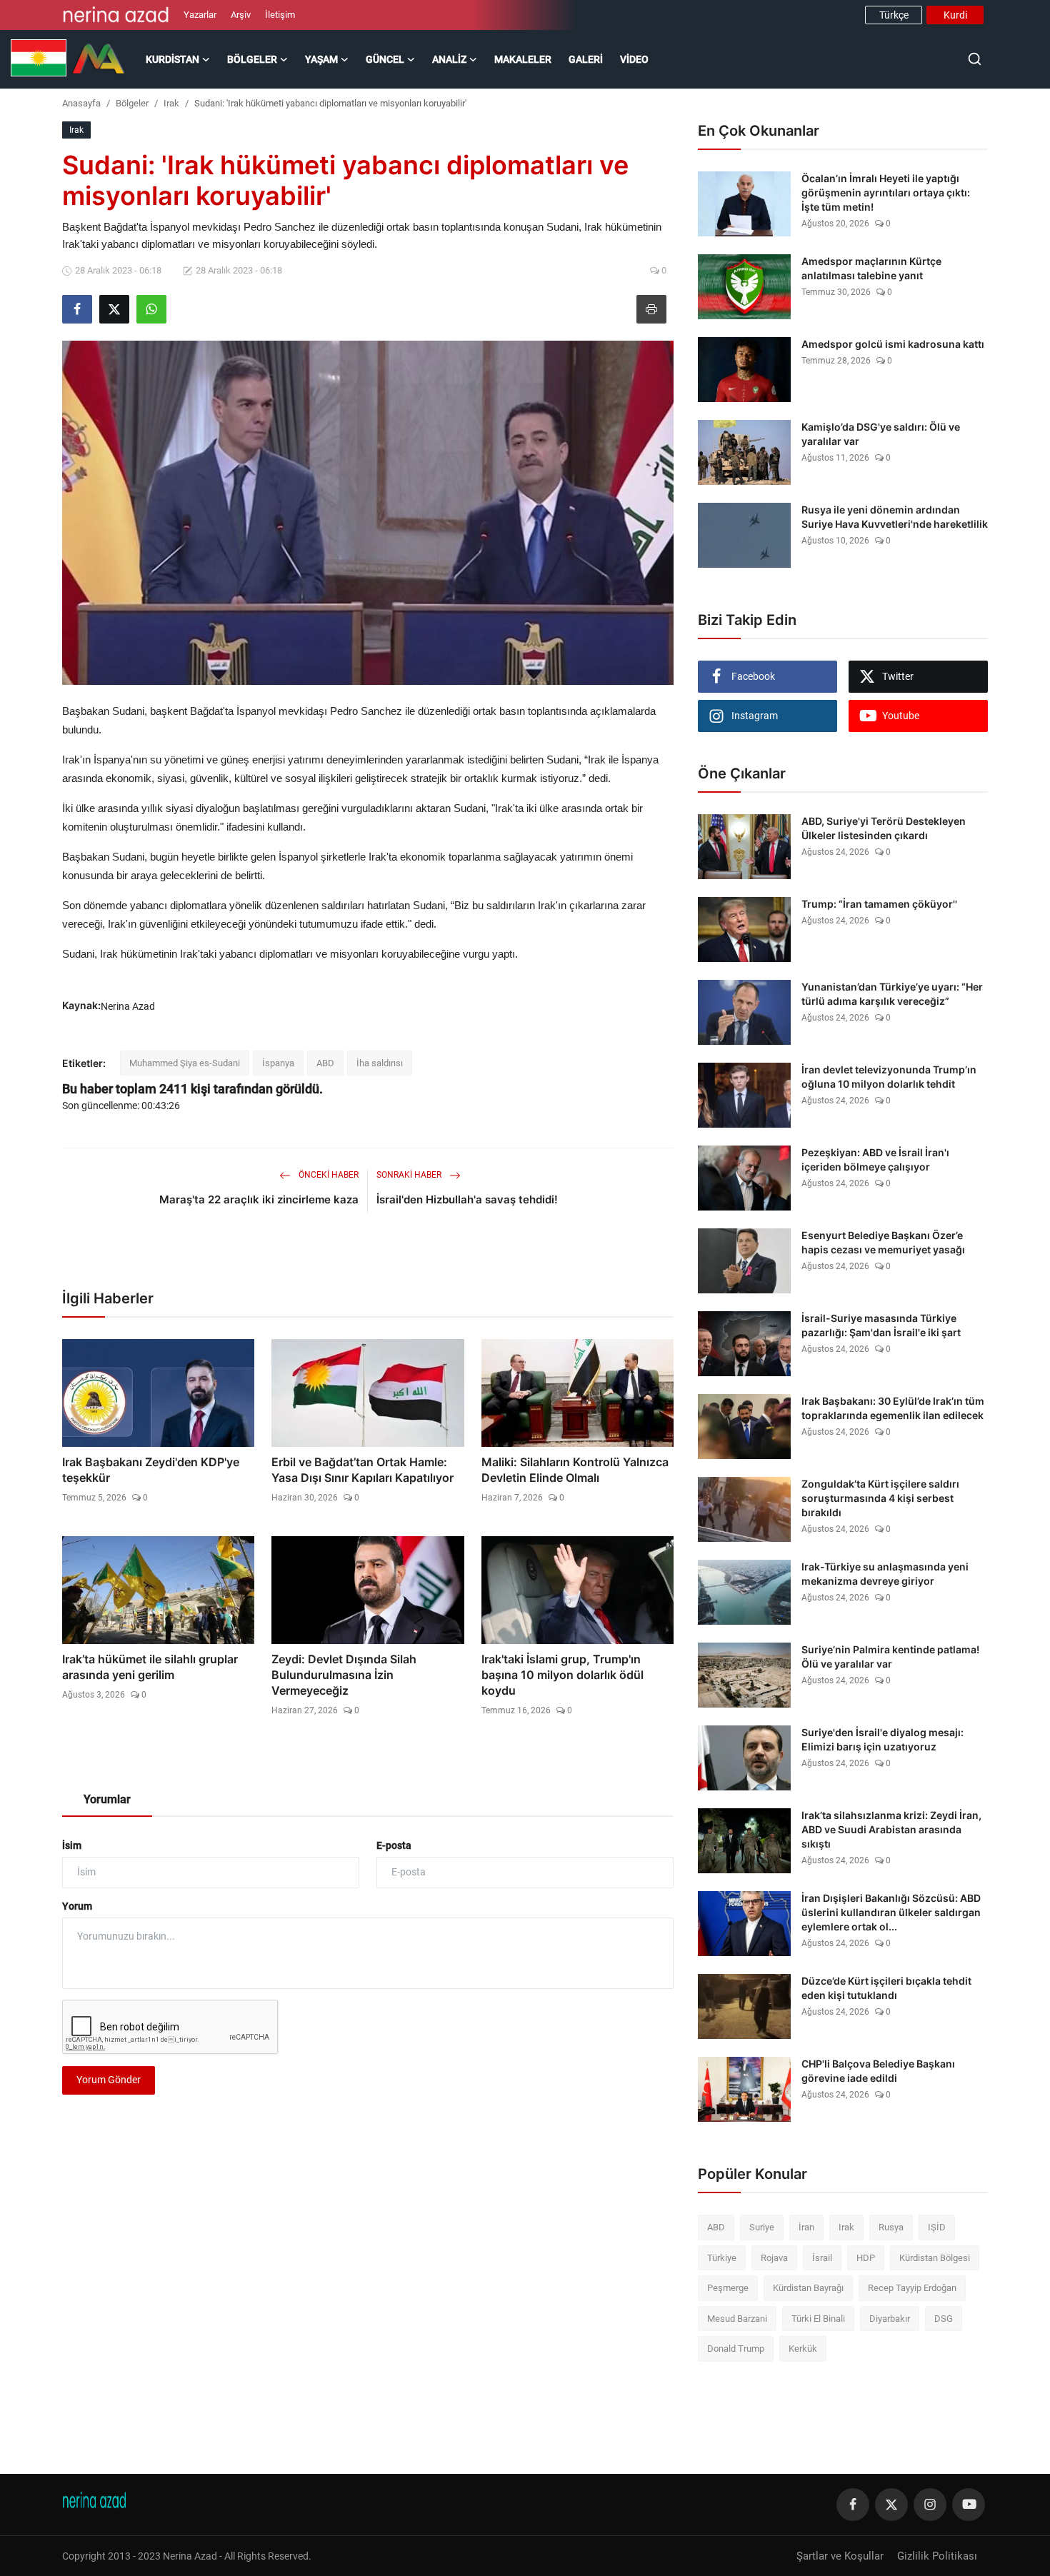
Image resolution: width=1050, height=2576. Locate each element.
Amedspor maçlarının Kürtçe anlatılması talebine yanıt (871, 268)
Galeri (586, 59)
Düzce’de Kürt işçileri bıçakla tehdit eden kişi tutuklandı (886, 1988)
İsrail (822, 2258)
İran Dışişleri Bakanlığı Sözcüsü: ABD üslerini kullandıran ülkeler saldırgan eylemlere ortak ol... (891, 1912)
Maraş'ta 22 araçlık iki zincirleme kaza (259, 1199)
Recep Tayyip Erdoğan (912, 2288)
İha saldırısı (380, 1063)
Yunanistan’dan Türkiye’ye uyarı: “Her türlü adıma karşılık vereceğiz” (892, 994)
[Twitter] (891, 2505)
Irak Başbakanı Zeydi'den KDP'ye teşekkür (151, 1470)
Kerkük (803, 2349)
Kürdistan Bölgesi (935, 2258)
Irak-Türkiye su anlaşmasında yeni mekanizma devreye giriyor (885, 1574)
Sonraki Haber (410, 1175)
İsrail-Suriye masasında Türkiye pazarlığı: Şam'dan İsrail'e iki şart (881, 1325)
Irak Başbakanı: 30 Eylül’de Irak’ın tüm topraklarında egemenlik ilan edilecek (893, 1408)
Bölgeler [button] (252, 59)
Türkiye (722, 2258)
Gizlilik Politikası (937, 2556)
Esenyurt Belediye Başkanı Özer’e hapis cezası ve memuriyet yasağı (883, 1242)
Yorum (77, 1906)
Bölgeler (132, 103)
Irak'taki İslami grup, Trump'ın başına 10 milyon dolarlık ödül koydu (562, 1675)
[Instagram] (930, 2505)
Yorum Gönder (109, 2080)
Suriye (762, 2227)
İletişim (280, 15)
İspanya (278, 1063)
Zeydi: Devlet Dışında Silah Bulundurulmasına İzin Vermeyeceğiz (344, 1675)
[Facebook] (853, 2505)
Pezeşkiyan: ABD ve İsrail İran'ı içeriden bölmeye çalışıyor (875, 1159)
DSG (944, 2319)
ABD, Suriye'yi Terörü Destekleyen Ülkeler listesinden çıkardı (884, 828)
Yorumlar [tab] (107, 1799)
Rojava (774, 2258)
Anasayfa (81, 103)
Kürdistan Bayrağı (808, 2288)
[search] (975, 59)
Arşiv (241, 15)
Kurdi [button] (955, 15)
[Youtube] (969, 2505)
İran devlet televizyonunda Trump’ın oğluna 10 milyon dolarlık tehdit (889, 1077)
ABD (325, 1063)
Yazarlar (200, 15)
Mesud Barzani (737, 2319)
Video (634, 59)
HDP (866, 2258)
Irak (171, 103)
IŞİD (937, 2227)
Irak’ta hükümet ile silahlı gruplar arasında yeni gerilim (150, 1667)
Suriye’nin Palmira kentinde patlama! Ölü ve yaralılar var (890, 1657)
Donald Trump (736, 2349)
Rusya (891, 2227)
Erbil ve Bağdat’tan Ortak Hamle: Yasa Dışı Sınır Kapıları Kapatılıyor (362, 1470)
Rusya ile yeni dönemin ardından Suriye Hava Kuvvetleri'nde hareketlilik (895, 517)
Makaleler (523, 59)
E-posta (394, 1845)
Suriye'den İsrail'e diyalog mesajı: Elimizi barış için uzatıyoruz (882, 1739)
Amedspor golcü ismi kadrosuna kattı (893, 344)
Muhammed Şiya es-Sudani (185, 1063)
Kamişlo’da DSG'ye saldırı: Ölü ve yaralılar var (881, 434)
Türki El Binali (818, 2319)
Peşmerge (728, 2288)
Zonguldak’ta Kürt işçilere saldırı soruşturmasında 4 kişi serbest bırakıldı (880, 1498)
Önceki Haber (327, 1175)
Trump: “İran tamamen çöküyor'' (879, 904)
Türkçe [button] (894, 15)
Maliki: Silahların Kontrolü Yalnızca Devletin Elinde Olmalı (575, 1470)
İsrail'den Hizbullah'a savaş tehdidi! (467, 1199)
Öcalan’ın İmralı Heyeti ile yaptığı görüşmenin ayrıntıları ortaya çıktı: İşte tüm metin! (886, 192)
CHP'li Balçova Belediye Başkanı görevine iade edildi (878, 2071)
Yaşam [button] (321, 59)
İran (806, 2227)
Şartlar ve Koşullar (840, 2556)
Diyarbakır (890, 2319)
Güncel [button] (385, 59)
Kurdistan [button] (172, 59)
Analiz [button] (449, 59)
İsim (72, 1845)
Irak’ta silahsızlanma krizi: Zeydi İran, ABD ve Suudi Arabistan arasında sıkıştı (891, 1829)
